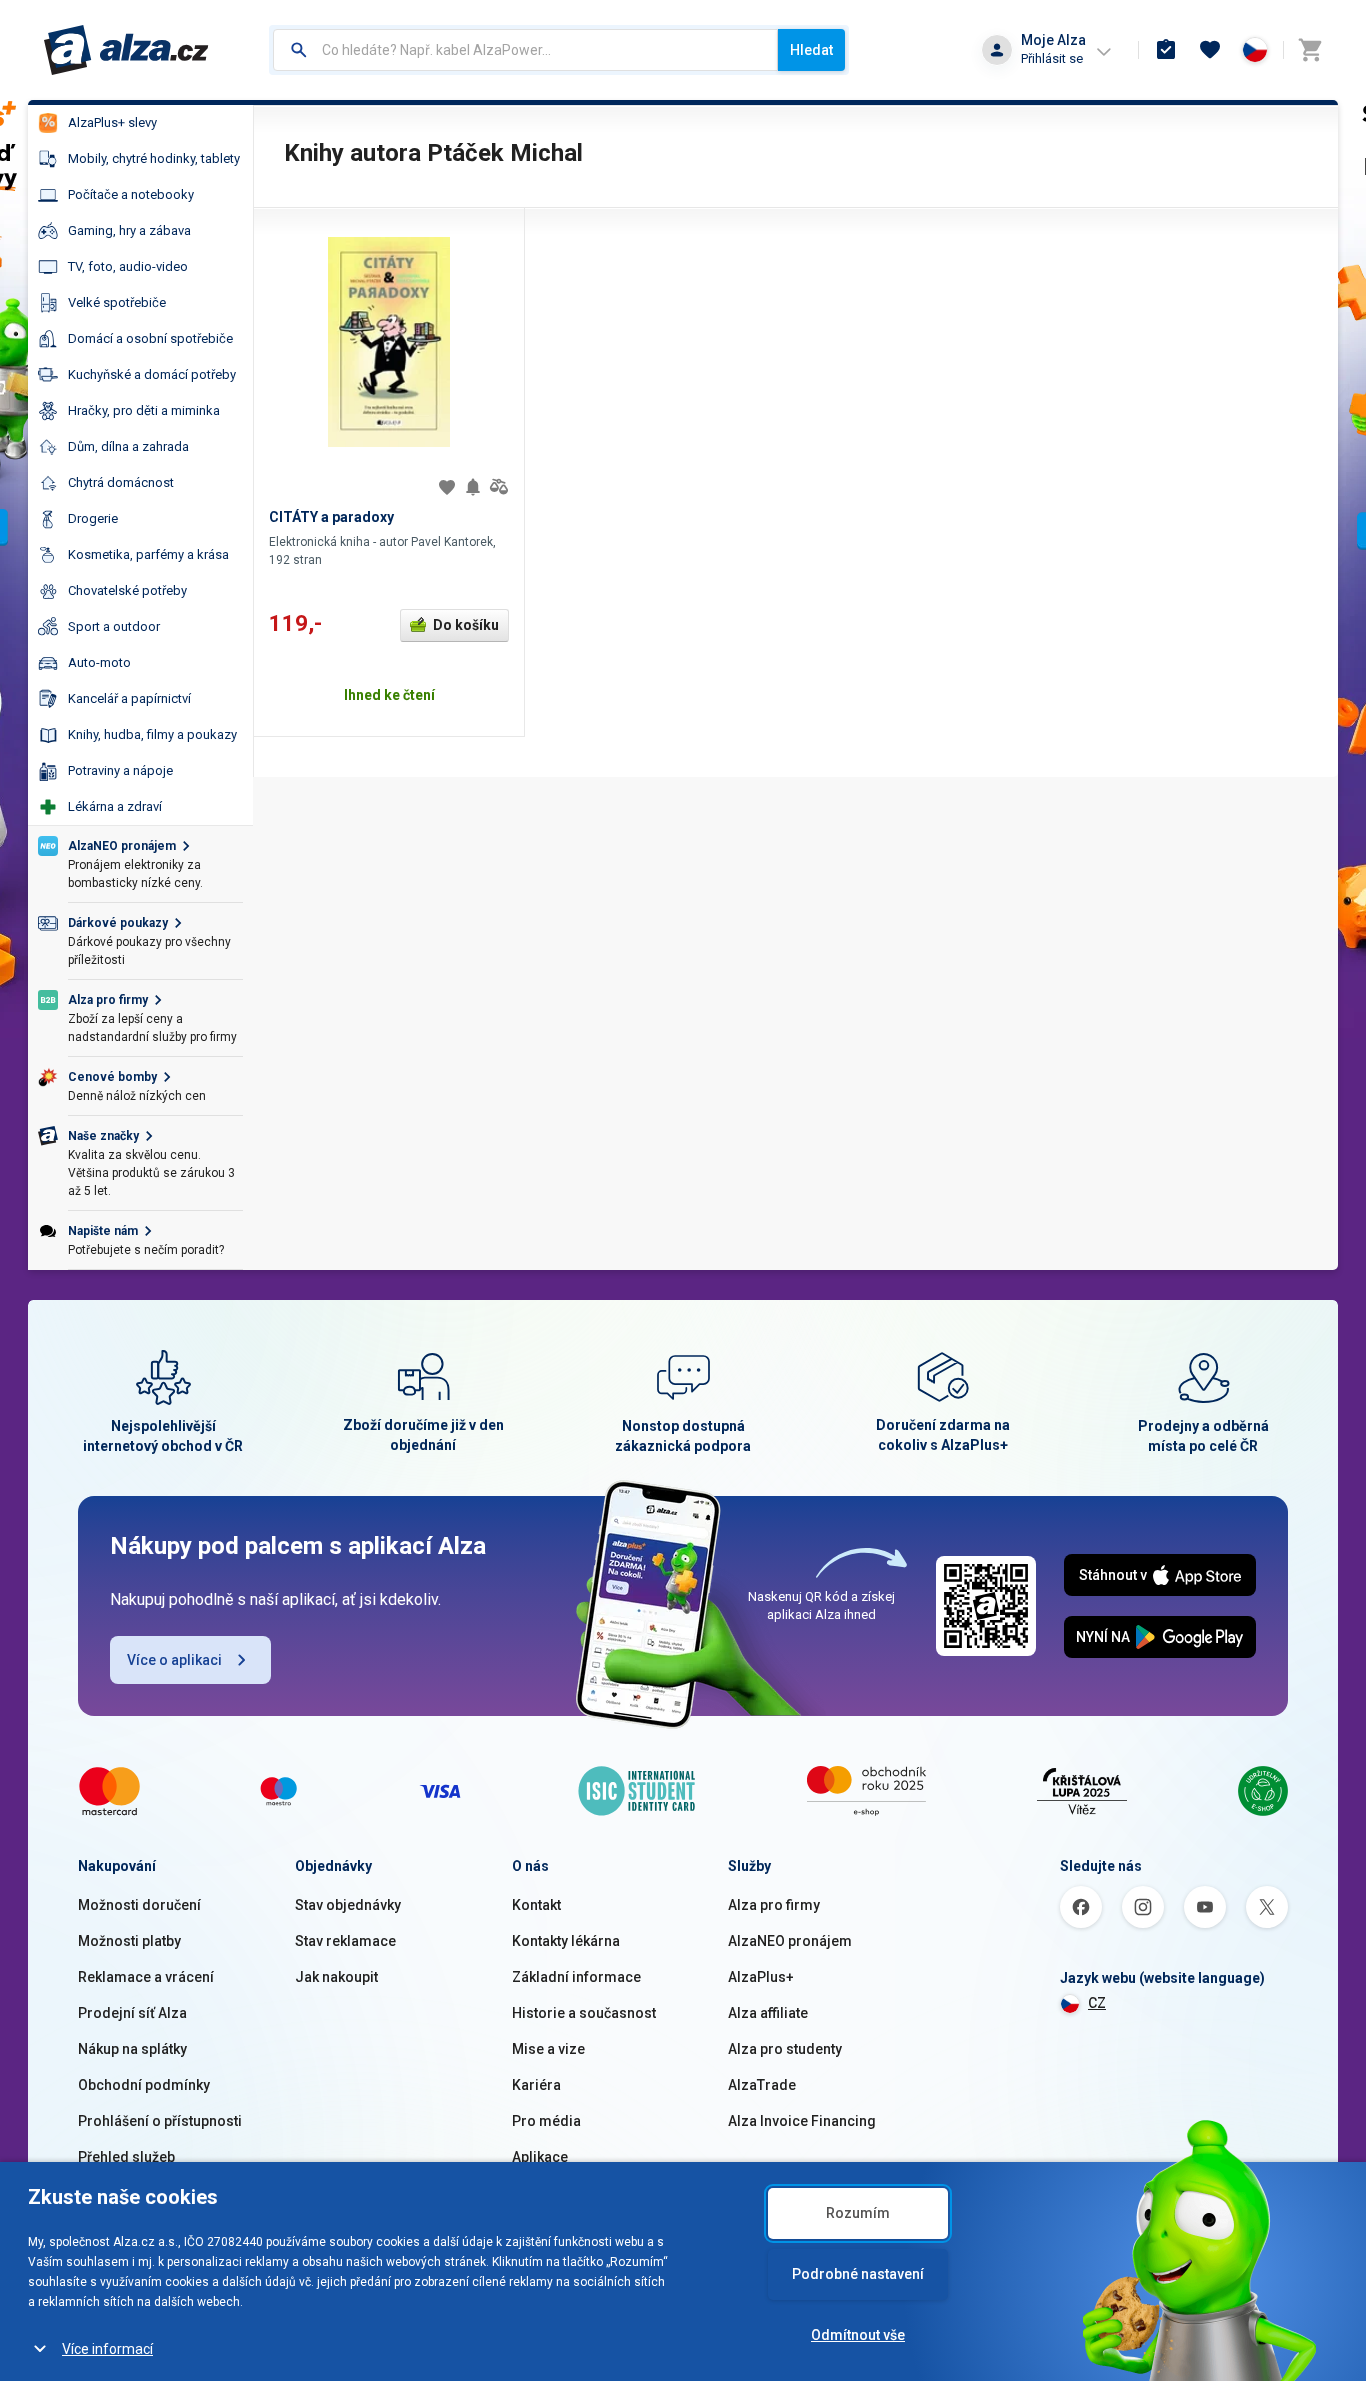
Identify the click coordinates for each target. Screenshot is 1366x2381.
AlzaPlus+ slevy (112, 122)
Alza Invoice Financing (802, 2121)
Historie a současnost (584, 2013)
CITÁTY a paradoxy (331, 517)
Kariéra (536, 2085)
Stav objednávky (348, 1905)
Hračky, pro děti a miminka (144, 410)
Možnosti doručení (139, 1905)
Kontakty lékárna (566, 1941)
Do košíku (466, 625)
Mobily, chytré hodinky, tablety (154, 158)
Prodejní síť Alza (132, 2013)
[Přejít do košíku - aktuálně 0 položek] (1310, 50)
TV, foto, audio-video (128, 266)
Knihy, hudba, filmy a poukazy (152, 734)
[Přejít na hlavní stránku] (126, 50)
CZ (1097, 2003)
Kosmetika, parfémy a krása (148, 554)
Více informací (107, 2349)
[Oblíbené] (1210, 50)
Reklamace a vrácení (146, 1977)
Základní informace (576, 1977)
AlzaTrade (762, 2085)
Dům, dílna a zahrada (128, 446)
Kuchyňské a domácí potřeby (152, 374)
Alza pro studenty (785, 2049)
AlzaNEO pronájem (790, 1941)
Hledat (811, 50)
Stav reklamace (345, 1941)
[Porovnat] (499, 487)
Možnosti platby (129, 1941)
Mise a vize (548, 2049)
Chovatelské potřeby (127, 590)
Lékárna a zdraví (115, 806)
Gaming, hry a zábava (129, 230)
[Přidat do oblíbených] (447, 487)
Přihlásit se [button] (1052, 58)
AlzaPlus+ (761, 1977)
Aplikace (540, 2157)
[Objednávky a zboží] (1166, 50)
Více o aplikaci (174, 1660)
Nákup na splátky (132, 2049)
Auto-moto (99, 662)
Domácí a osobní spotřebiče (150, 338)
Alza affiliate (768, 2013)
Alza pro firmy (774, 1905)
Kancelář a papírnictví (129, 698)
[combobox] (525, 50)
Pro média (546, 2121)
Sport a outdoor (114, 626)
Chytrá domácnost (121, 482)
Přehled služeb (126, 2157)
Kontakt (536, 1905)
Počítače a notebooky (131, 194)
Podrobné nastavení (858, 2274)
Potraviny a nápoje (120, 770)
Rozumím (858, 2213)
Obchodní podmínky (144, 2085)
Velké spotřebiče (117, 302)
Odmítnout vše (858, 2335)
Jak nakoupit (336, 1977)
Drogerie (93, 518)
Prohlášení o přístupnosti (160, 2121)
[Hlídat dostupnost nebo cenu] (473, 487)
